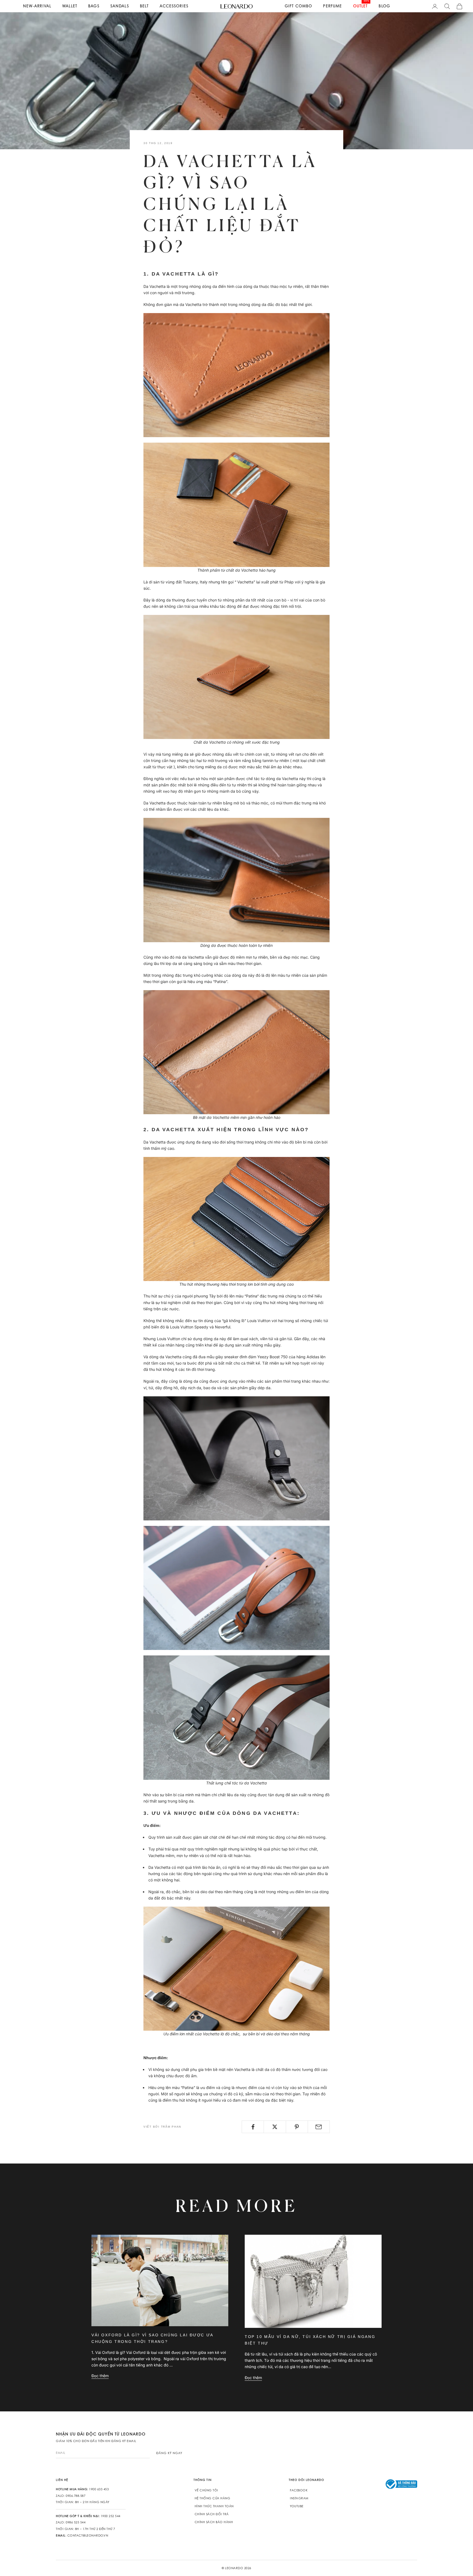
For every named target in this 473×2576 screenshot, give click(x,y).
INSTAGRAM (299, 2498)
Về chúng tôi (206, 2490)
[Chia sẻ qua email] (319, 2127)
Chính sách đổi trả (212, 2514)
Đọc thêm (100, 2376)
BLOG (384, 6)
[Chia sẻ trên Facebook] (253, 2127)
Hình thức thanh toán (214, 2506)
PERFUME (332, 6)
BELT (144, 6)
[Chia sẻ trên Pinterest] (297, 2127)
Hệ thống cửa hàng (213, 2498)
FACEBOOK (299, 2490)
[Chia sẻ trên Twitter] (275, 2127)
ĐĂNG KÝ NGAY (169, 2453)
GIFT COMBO (298, 6)
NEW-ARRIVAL (37, 6)
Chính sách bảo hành (214, 2522)
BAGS (94, 6)
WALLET (70, 6)
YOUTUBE (297, 2506)
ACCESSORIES (174, 6)
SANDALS (120, 6)
